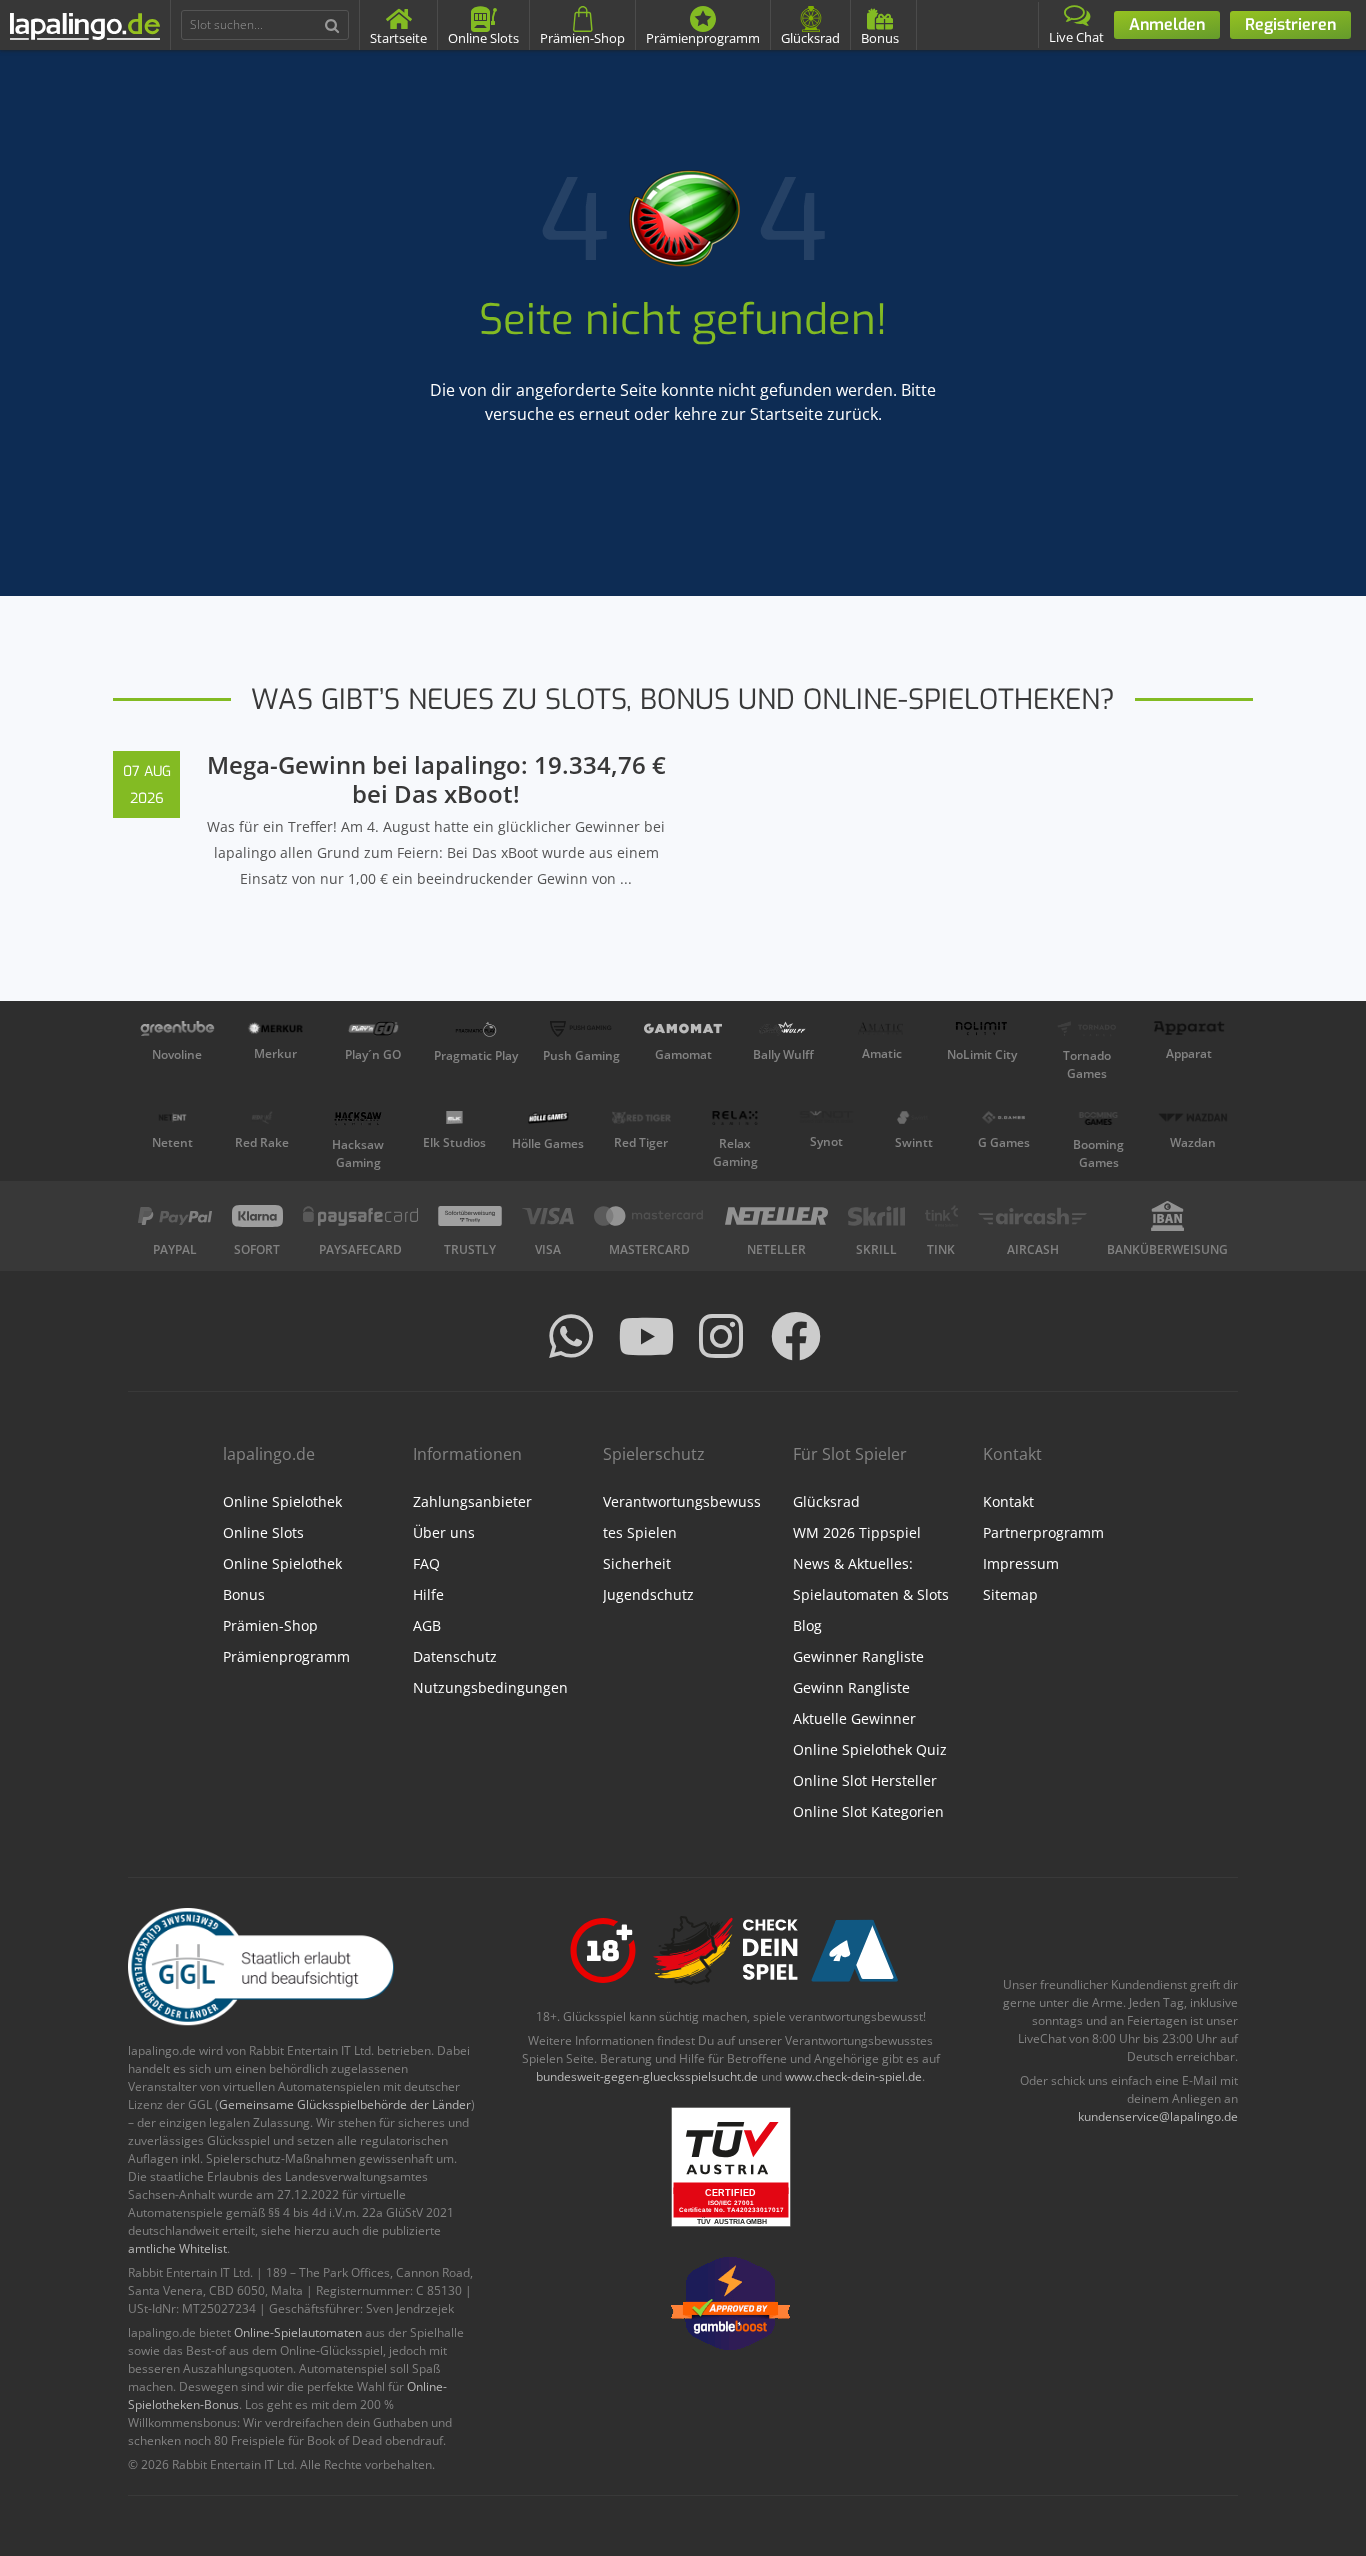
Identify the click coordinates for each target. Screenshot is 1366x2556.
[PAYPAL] (175, 1216)
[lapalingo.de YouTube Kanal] (646, 1336)
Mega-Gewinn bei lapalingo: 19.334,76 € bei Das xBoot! (436, 779)
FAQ (426, 1563)
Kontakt (1008, 1501)
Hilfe (428, 1594)
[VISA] (548, 1216)
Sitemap (1010, 1594)
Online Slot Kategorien (868, 1811)
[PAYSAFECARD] (360, 1216)
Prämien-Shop (270, 1625)
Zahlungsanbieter (472, 1501)
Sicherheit (637, 1563)
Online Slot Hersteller (865, 1780)
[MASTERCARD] (649, 1216)
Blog (807, 1625)
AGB (427, 1625)
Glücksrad (826, 1501)
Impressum (1021, 1563)
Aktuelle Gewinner (854, 1718)
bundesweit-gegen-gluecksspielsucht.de (647, 2076)
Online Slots (263, 1532)
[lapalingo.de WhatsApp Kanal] (571, 1336)
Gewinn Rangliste (851, 1687)
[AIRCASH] (1032, 1216)
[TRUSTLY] (470, 1216)
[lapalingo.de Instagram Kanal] (721, 1336)
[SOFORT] (258, 1216)
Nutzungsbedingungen (490, 1687)
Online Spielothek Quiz (870, 1749)
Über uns (444, 1532)
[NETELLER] (776, 1216)
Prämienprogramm (286, 1656)
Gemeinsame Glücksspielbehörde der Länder (345, 2104)
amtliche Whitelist (177, 2248)
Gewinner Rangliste (858, 1656)
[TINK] (942, 1216)
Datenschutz (455, 1656)
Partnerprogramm (1043, 1532)
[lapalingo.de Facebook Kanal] (796, 1336)
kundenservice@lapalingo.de (1158, 2116)
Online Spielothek (282, 1501)
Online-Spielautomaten (298, 2332)
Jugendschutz (648, 1594)
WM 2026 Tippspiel (857, 1532)
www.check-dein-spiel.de (853, 2076)
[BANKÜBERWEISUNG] (1167, 1216)
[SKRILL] (876, 1216)
